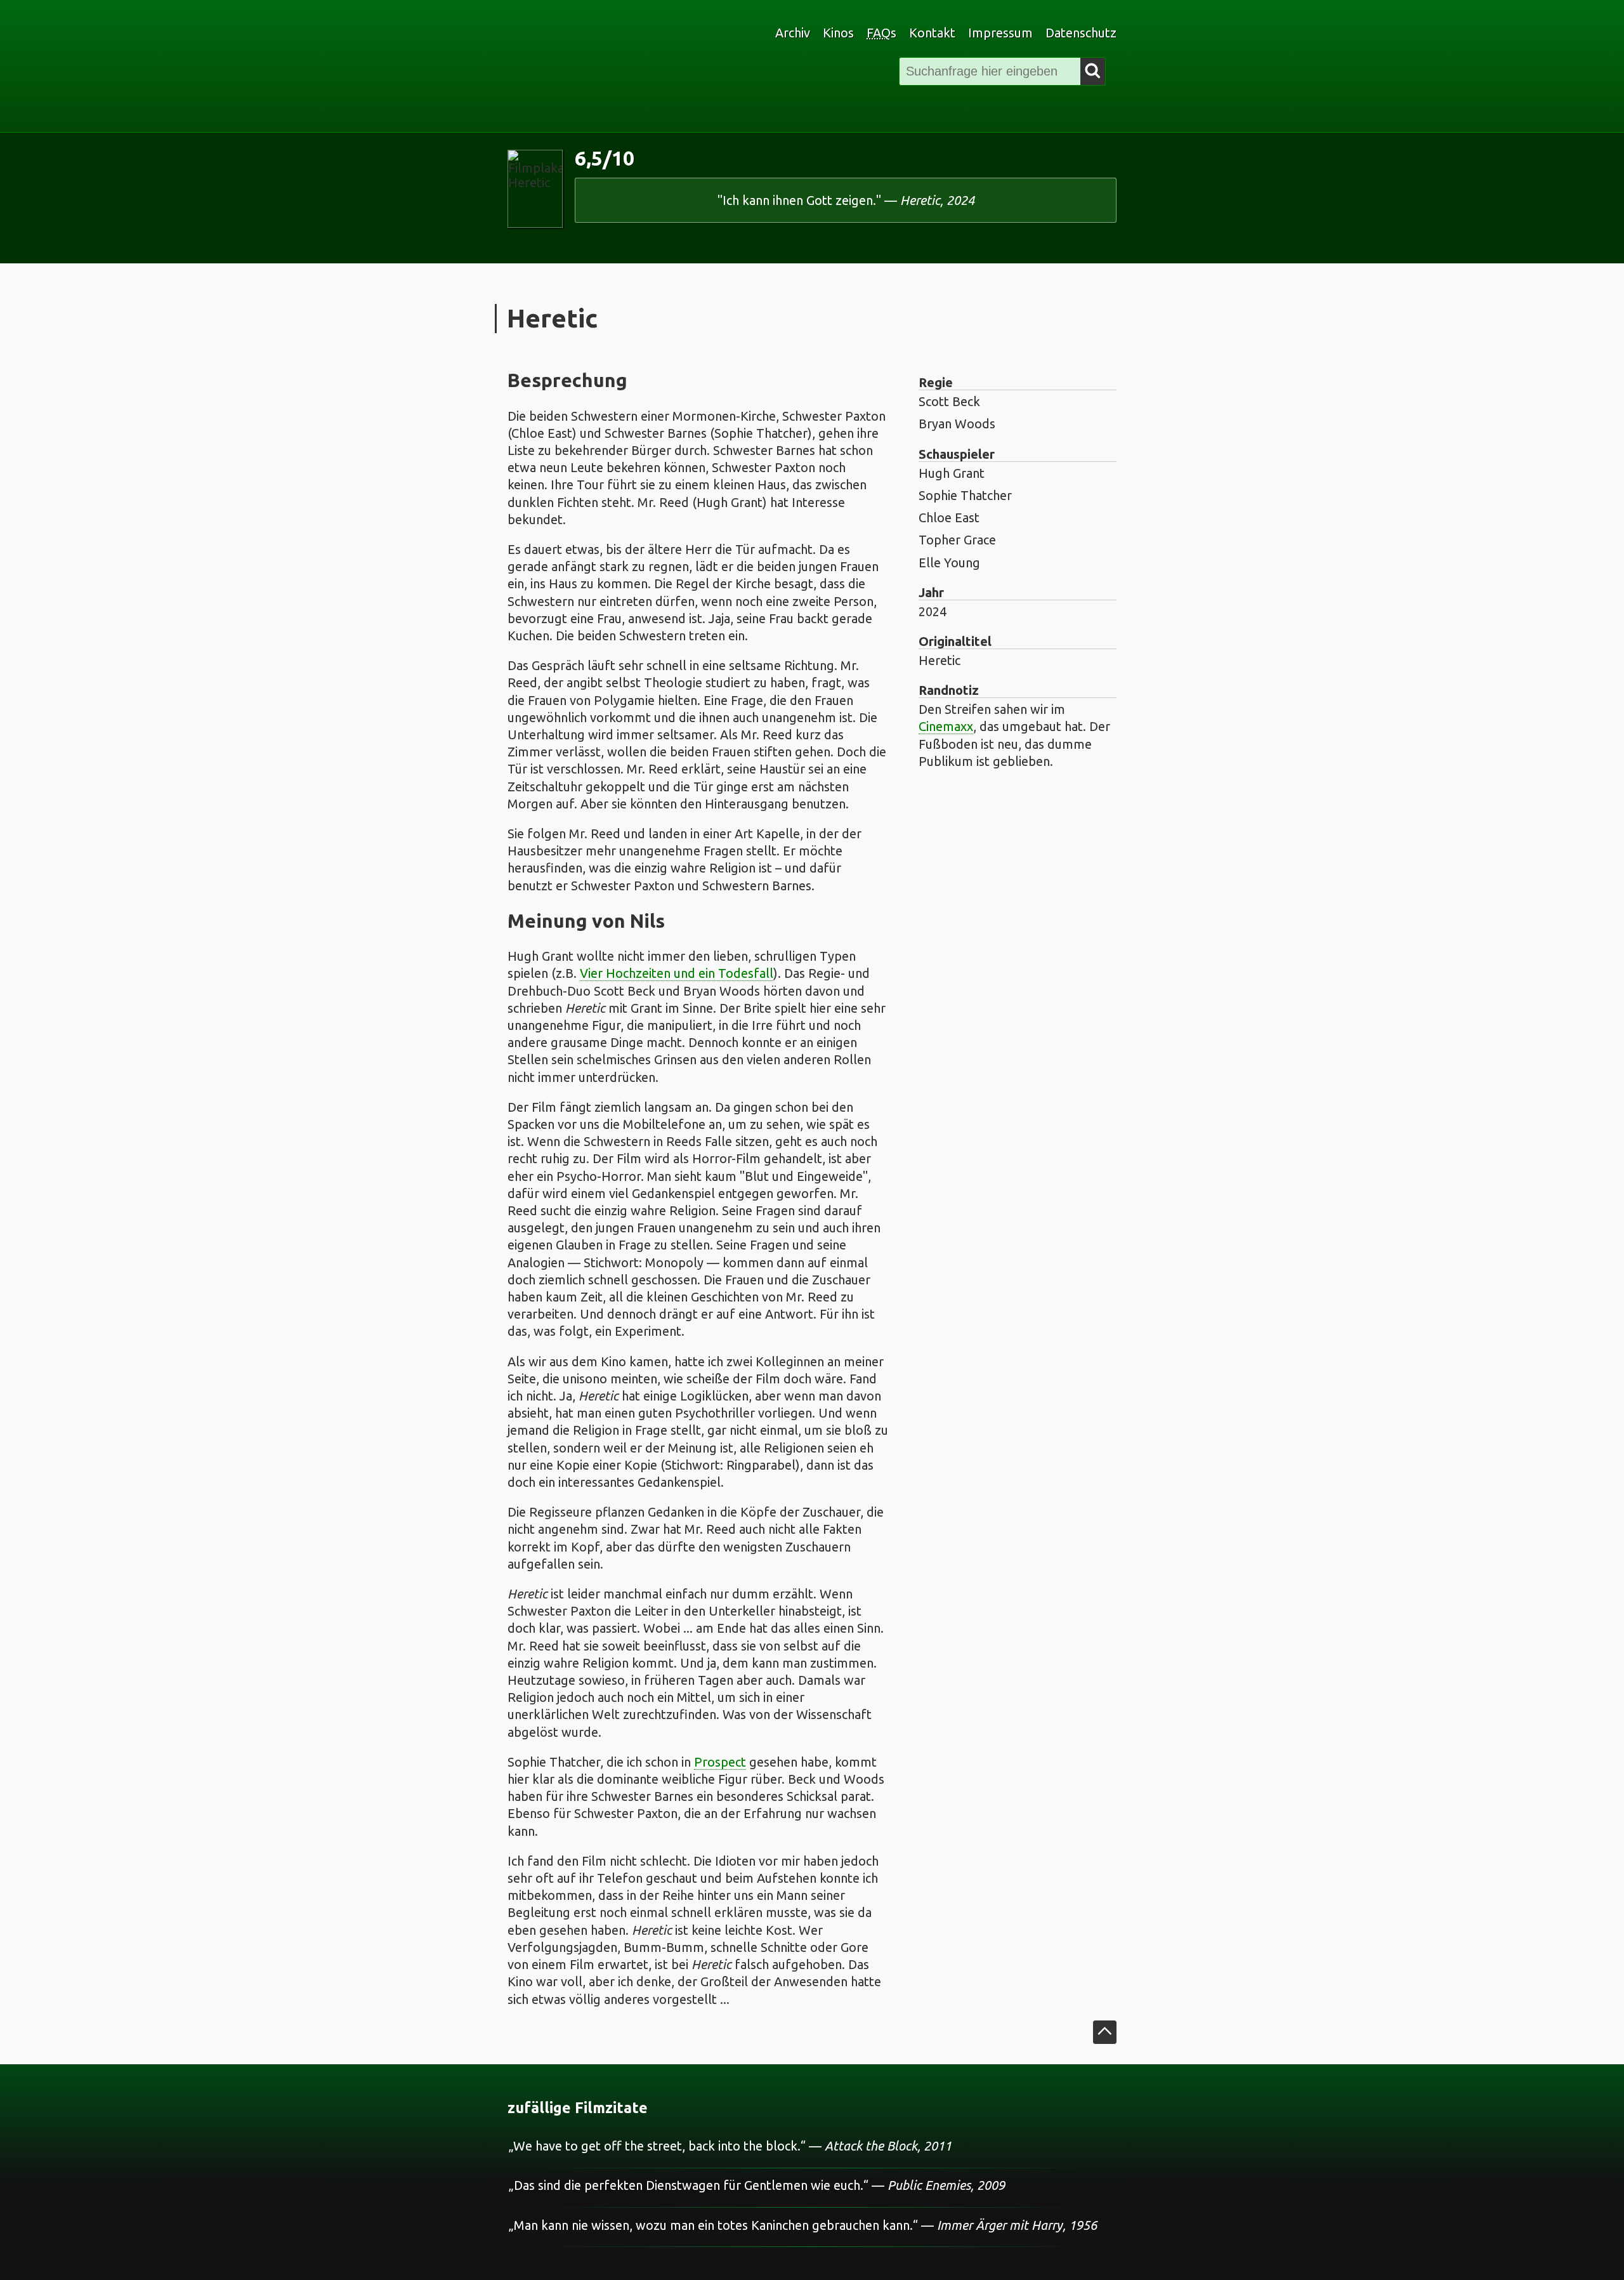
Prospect (720, 1762)
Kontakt (932, 33)
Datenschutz (1081, 33)
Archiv (793, 33)
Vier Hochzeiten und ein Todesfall (677, 973)
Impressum (1000, 33)
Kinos (838, 33)
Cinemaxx (946, 726)
